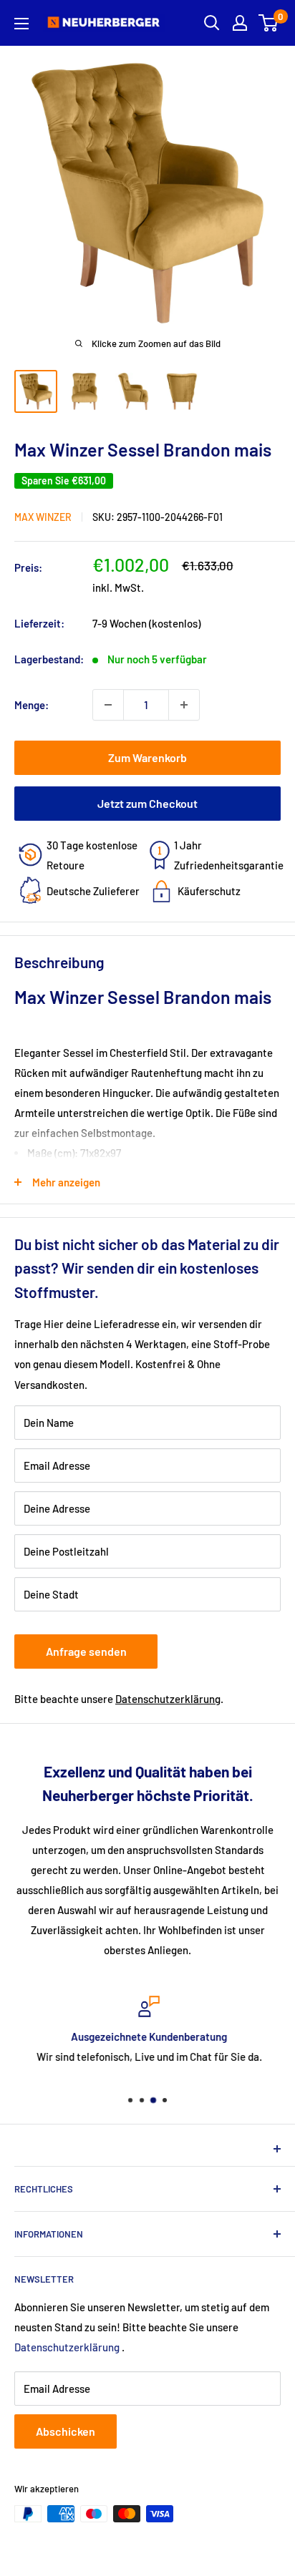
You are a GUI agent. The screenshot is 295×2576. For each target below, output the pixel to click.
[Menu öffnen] (21, 24)
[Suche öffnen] (212, 23)
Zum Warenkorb (147, 757)
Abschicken (66, 2431)
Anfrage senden (86, 1651)
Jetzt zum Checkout (147, 803)
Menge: (32, 705)
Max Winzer (43, 517)
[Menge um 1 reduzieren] (108, 705)
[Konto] (240, 23)
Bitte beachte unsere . (119, 1699)
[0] (269, 23)
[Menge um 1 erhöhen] (184, 705)
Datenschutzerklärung (168, 1699)
